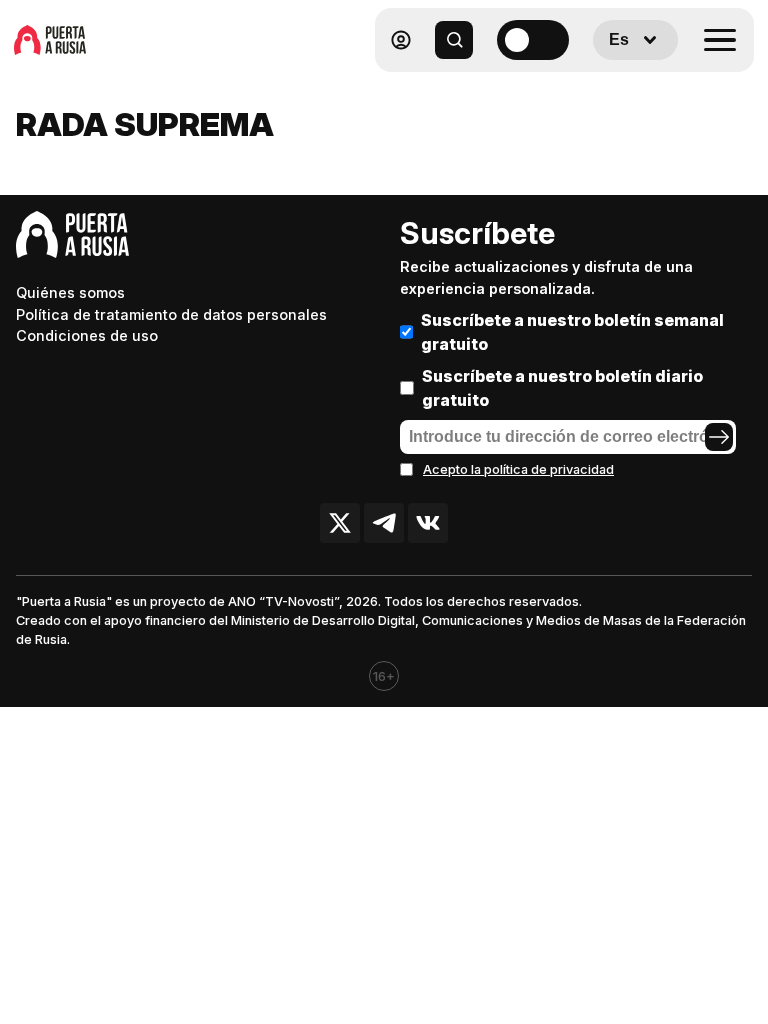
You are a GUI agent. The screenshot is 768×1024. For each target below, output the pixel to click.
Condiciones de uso (87, 335)
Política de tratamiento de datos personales (171, 314)
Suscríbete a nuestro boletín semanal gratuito (572, 332)
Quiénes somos (70, 292)
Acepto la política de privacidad (518, 469)
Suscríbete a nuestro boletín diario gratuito (562, 388)
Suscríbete (477, 233)
